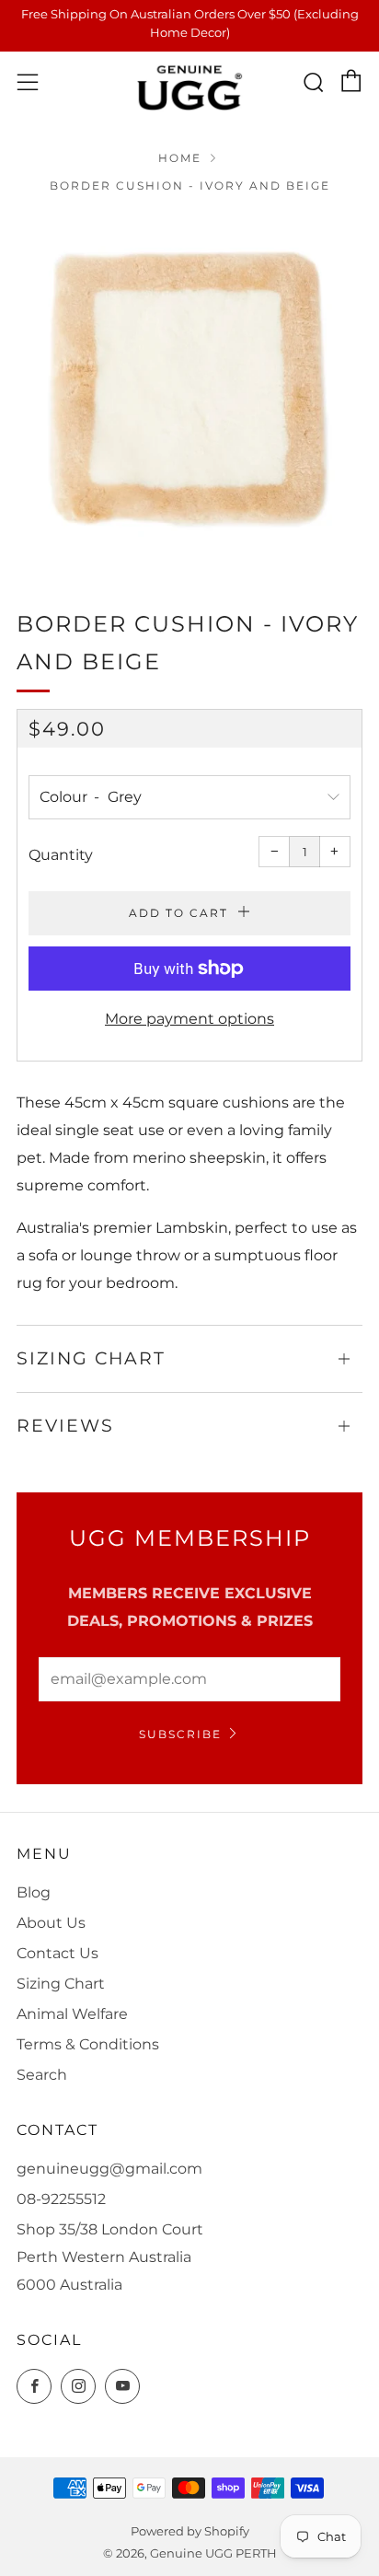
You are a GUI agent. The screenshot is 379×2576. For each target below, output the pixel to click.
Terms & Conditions (88, 2044)
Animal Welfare (72, 2014)
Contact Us (57, 1953)
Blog (34, 1892)
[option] (189, 389)
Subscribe (180, 1734)
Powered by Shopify (190, 2531)
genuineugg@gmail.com (109, 2169)
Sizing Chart (61, 1984)
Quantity (61, 855)
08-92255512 (61, 2199)
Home (180, 158)
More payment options (189, 1019)
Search (42, 2075)
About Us (51, 1923)
